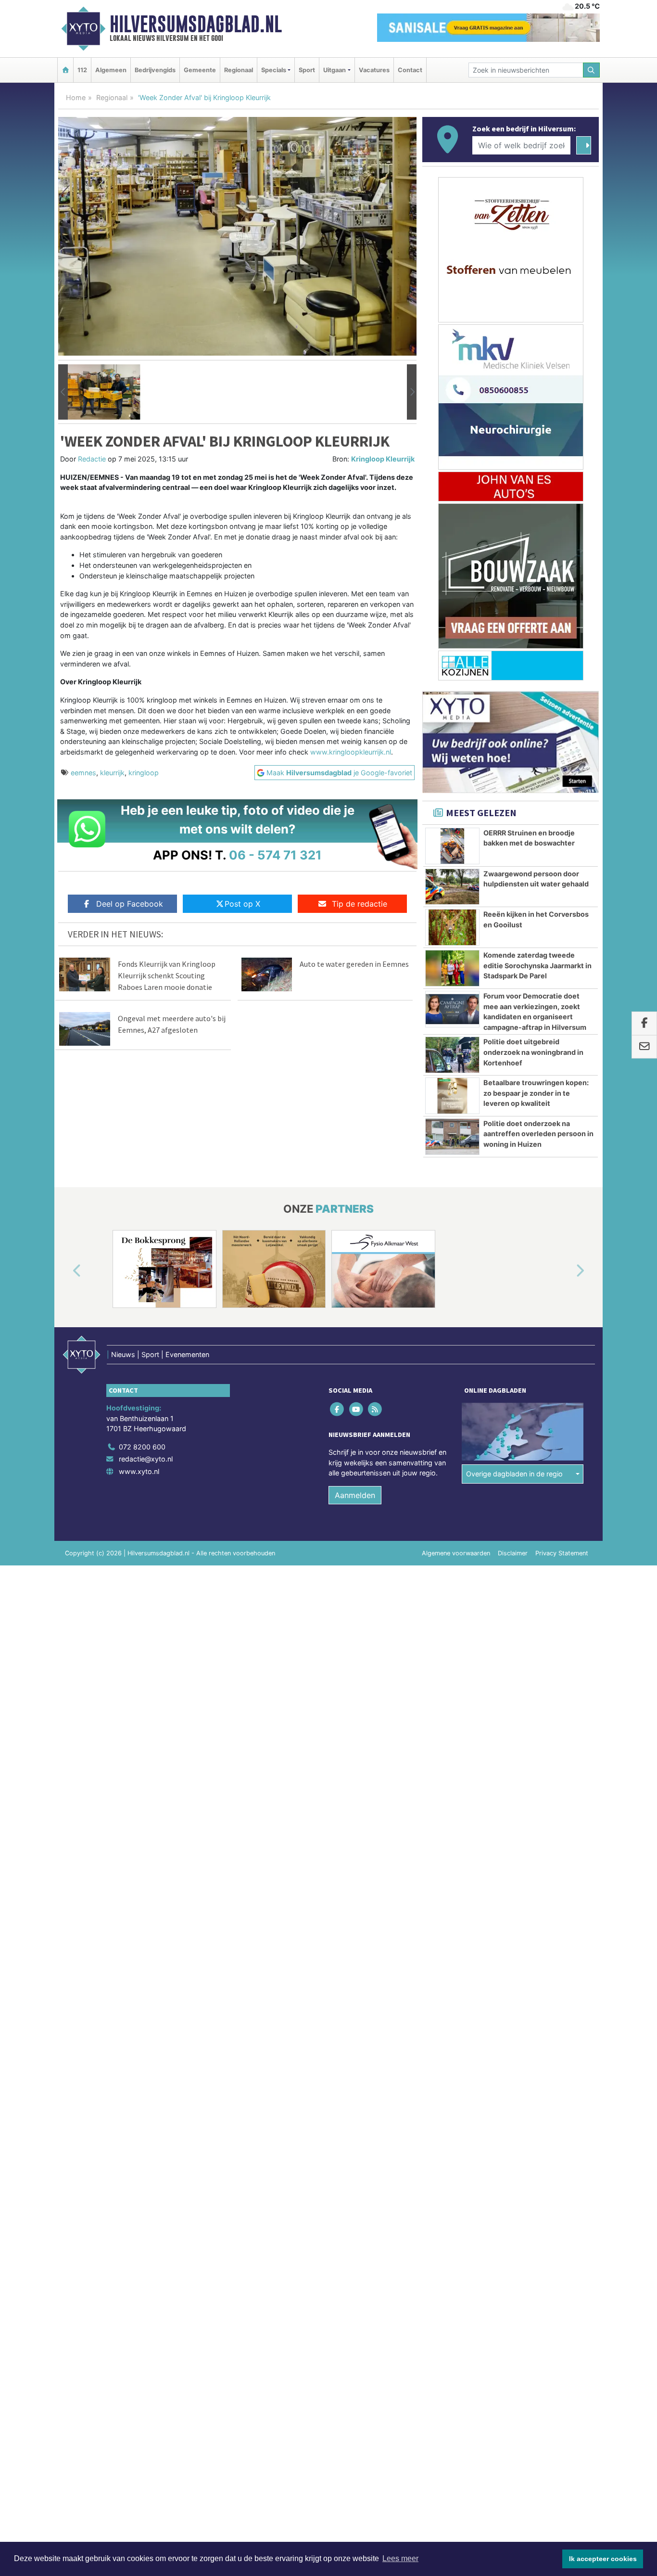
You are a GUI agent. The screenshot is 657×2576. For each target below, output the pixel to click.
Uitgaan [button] (335, 70)
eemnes (83, 773)
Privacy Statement (562, 1553)
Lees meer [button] (400, 2558)
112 (82, 70)
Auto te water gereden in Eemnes (354, 964)
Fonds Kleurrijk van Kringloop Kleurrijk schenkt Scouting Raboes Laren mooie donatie (167, 975)
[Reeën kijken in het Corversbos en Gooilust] (452, 927)
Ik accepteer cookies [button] (603, 2559)
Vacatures (374, 70)
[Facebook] (338, 1409)
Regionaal (239, 70)
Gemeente (200, 70)
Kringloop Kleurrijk (383, 459)
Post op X (242, 904)
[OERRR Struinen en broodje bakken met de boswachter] (452, 846)
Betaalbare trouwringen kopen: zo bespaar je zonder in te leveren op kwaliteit (536, 1093)
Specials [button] (274, 70)
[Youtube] (357, 1409)
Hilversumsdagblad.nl (196, 24)
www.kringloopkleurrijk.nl (351, 752)
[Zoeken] (592, 70)
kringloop (144, 773)
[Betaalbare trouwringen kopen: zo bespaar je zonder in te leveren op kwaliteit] (452, 1096)
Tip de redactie (360, 904)
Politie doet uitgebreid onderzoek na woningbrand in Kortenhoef (533, 1052)
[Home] (65, 70)
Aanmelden (355, 1495)
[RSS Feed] (375, 1409)
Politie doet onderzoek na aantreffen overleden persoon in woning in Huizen (538, 1134)
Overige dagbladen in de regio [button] (514, 1474)
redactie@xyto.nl (146, 1459)
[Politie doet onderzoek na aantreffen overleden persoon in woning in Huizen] (452, 1137)
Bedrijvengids (155, 70)
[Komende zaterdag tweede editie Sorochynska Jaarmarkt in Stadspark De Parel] (452, 968)
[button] (63, 392)
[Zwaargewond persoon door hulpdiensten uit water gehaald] (452, 887)
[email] (644, 1047)
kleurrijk (112, 773)
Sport (307, 70)
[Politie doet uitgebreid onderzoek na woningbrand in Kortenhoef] (452, 1055)
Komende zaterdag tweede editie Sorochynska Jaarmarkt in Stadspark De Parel (537, 965)
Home (76, 97)
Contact (410, 70)
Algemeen (111, 70)
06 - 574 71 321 (275, 855)
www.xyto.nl (139, 1471)
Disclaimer (513, 1553)
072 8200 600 (142, 1447)
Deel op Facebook (130, 904)
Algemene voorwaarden (456, 1553)
